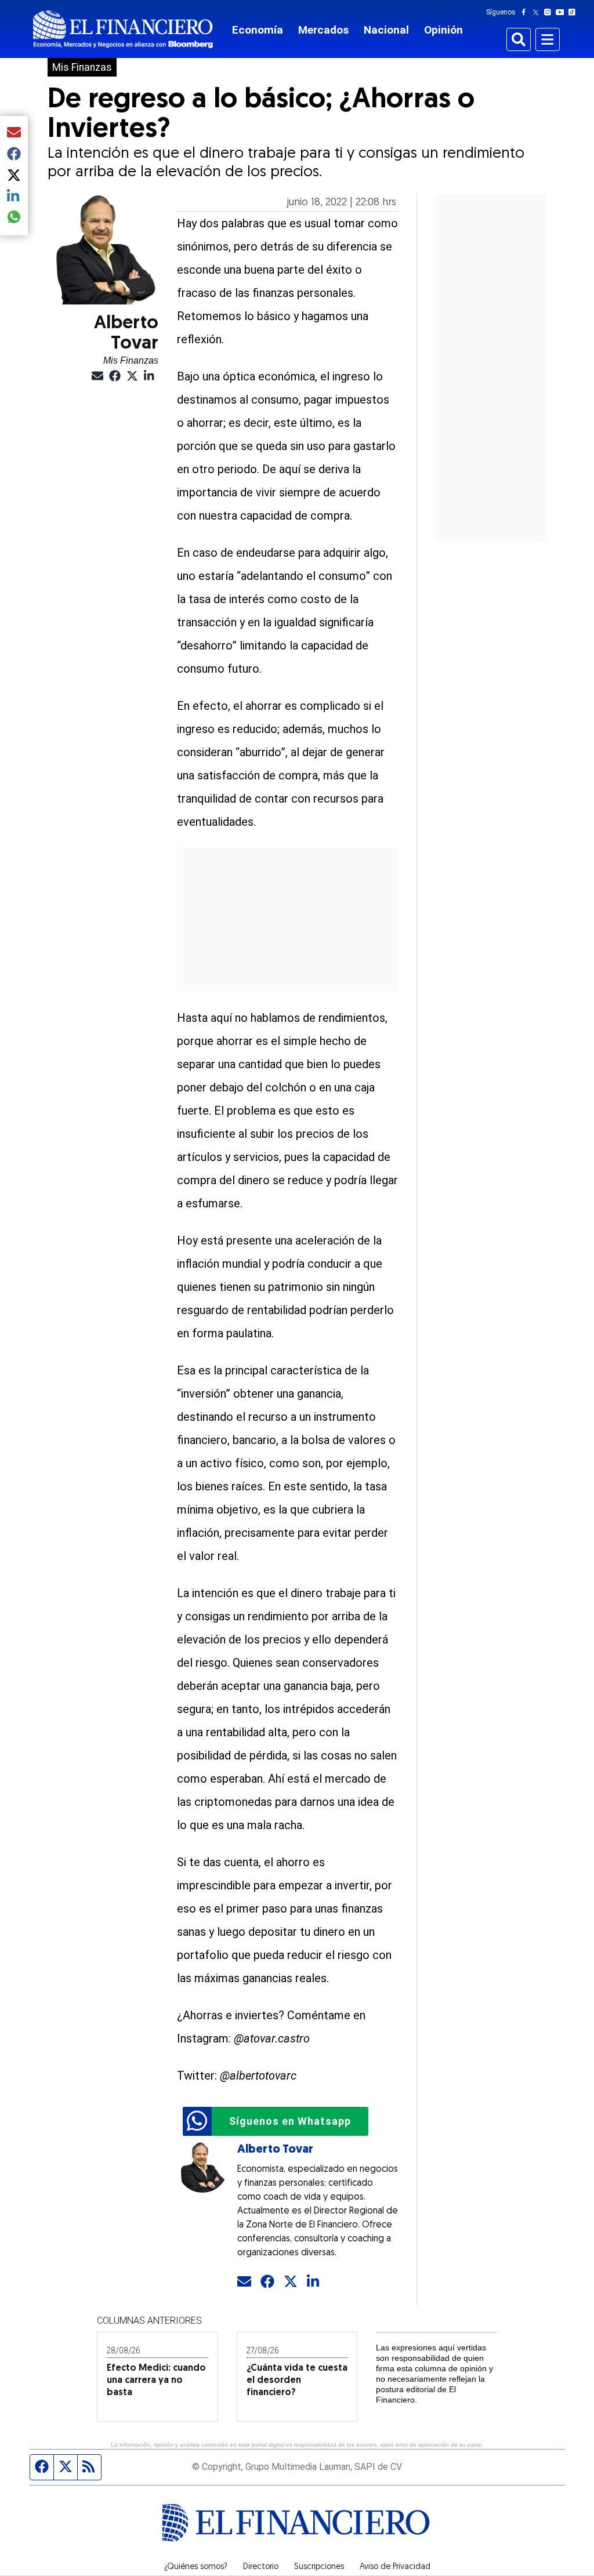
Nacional (386, 30)
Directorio (261, 2567)
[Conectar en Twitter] (291, 2282)
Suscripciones (319, 2567)
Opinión (443, 30)
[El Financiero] (123, 29)
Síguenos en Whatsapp (290, 2121)
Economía (258, 30)
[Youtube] (562, 12)
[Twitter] (538, 12)
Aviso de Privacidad (395, 2567)
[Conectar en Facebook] (267, 2282)
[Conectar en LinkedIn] (314, 2282)
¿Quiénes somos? (196, 2567)
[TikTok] (574, 12)
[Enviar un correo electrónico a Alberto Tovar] (244, 2282)
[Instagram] (550, 12)
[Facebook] (526, 12)
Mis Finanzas (82, 67)
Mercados (323, 30)
